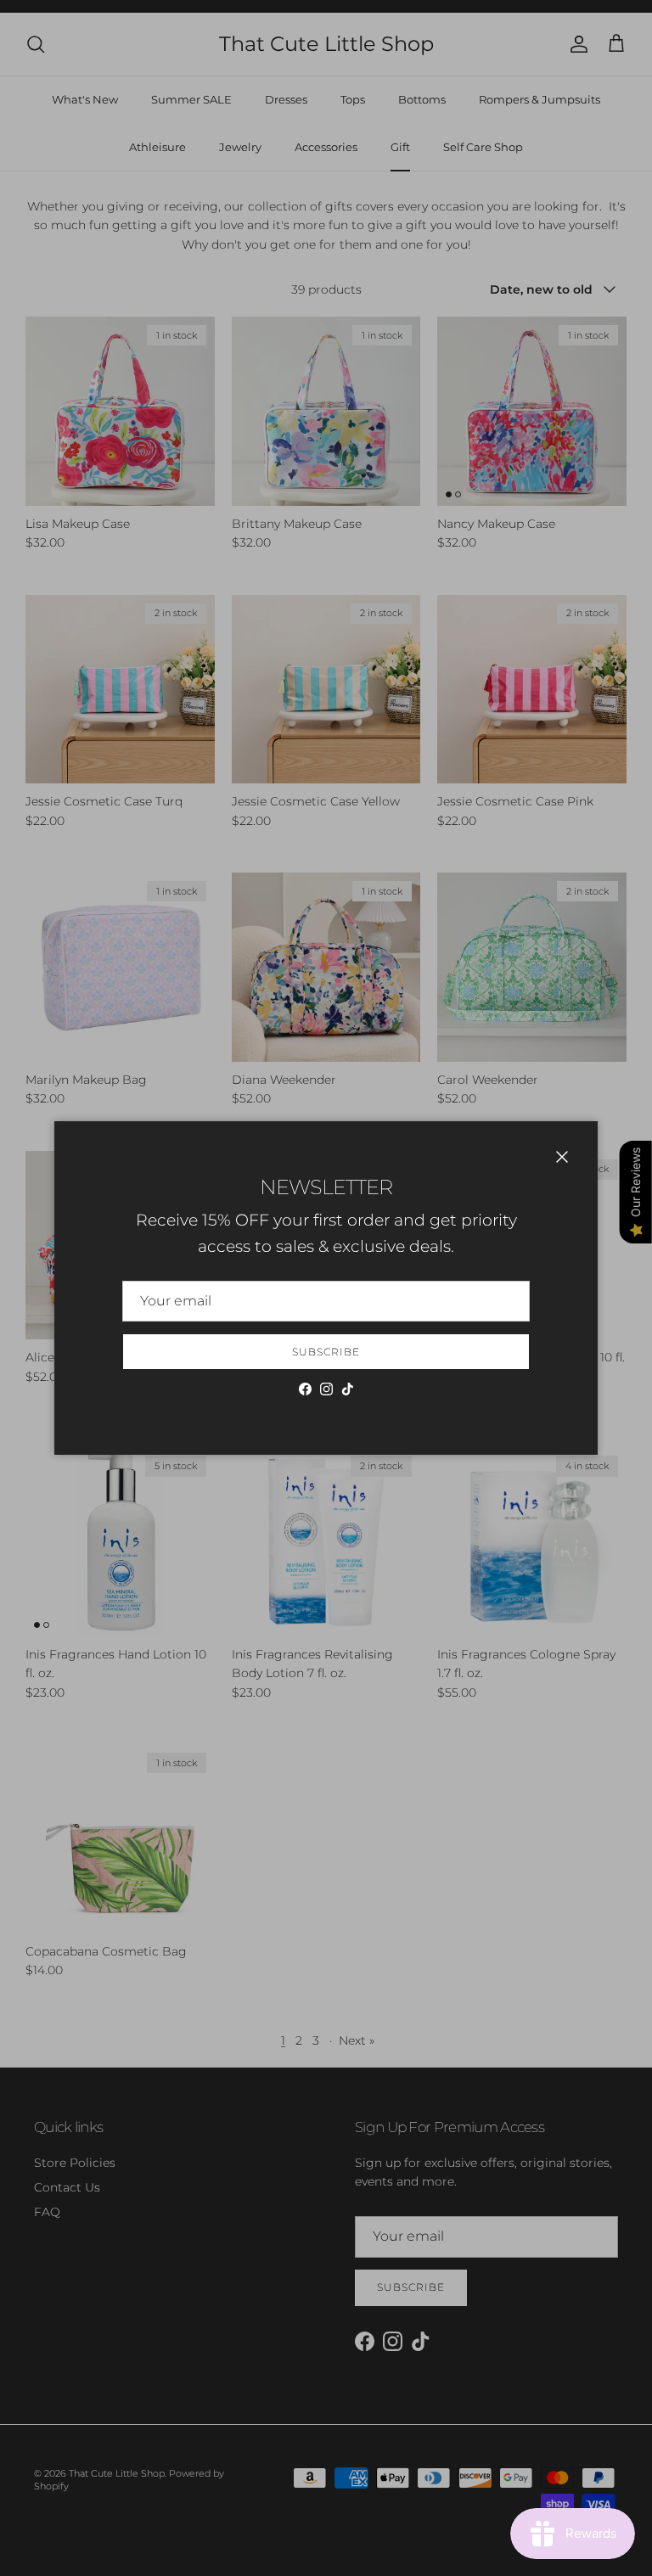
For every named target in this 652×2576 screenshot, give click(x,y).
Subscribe (326, 1352)
